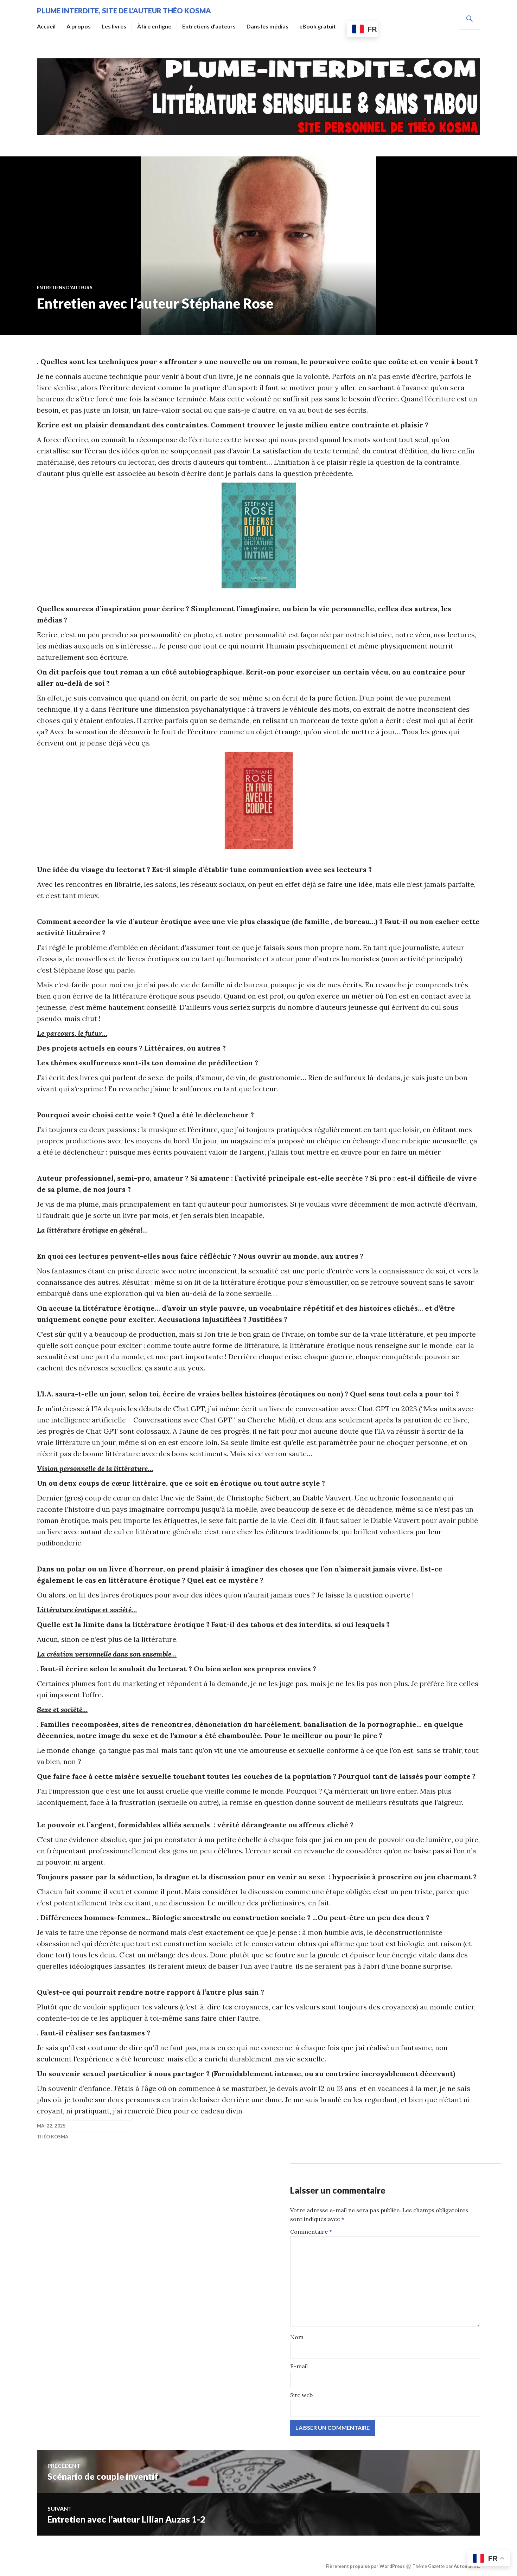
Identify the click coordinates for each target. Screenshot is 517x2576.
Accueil (46, 26)
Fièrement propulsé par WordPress (365, 2566)
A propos (79, 26)
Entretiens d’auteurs (209, 26)
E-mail (299, 2366)
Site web (301, 2395)
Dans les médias (267, 26)
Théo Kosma (53, 2137)
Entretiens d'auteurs (65, 288)
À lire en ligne (154, 26)
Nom (297, 2337)
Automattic (466, 2566)
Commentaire (311, 2232)
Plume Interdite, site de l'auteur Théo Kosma (124, 11)
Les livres (114, 26)
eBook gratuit (318, 26)
